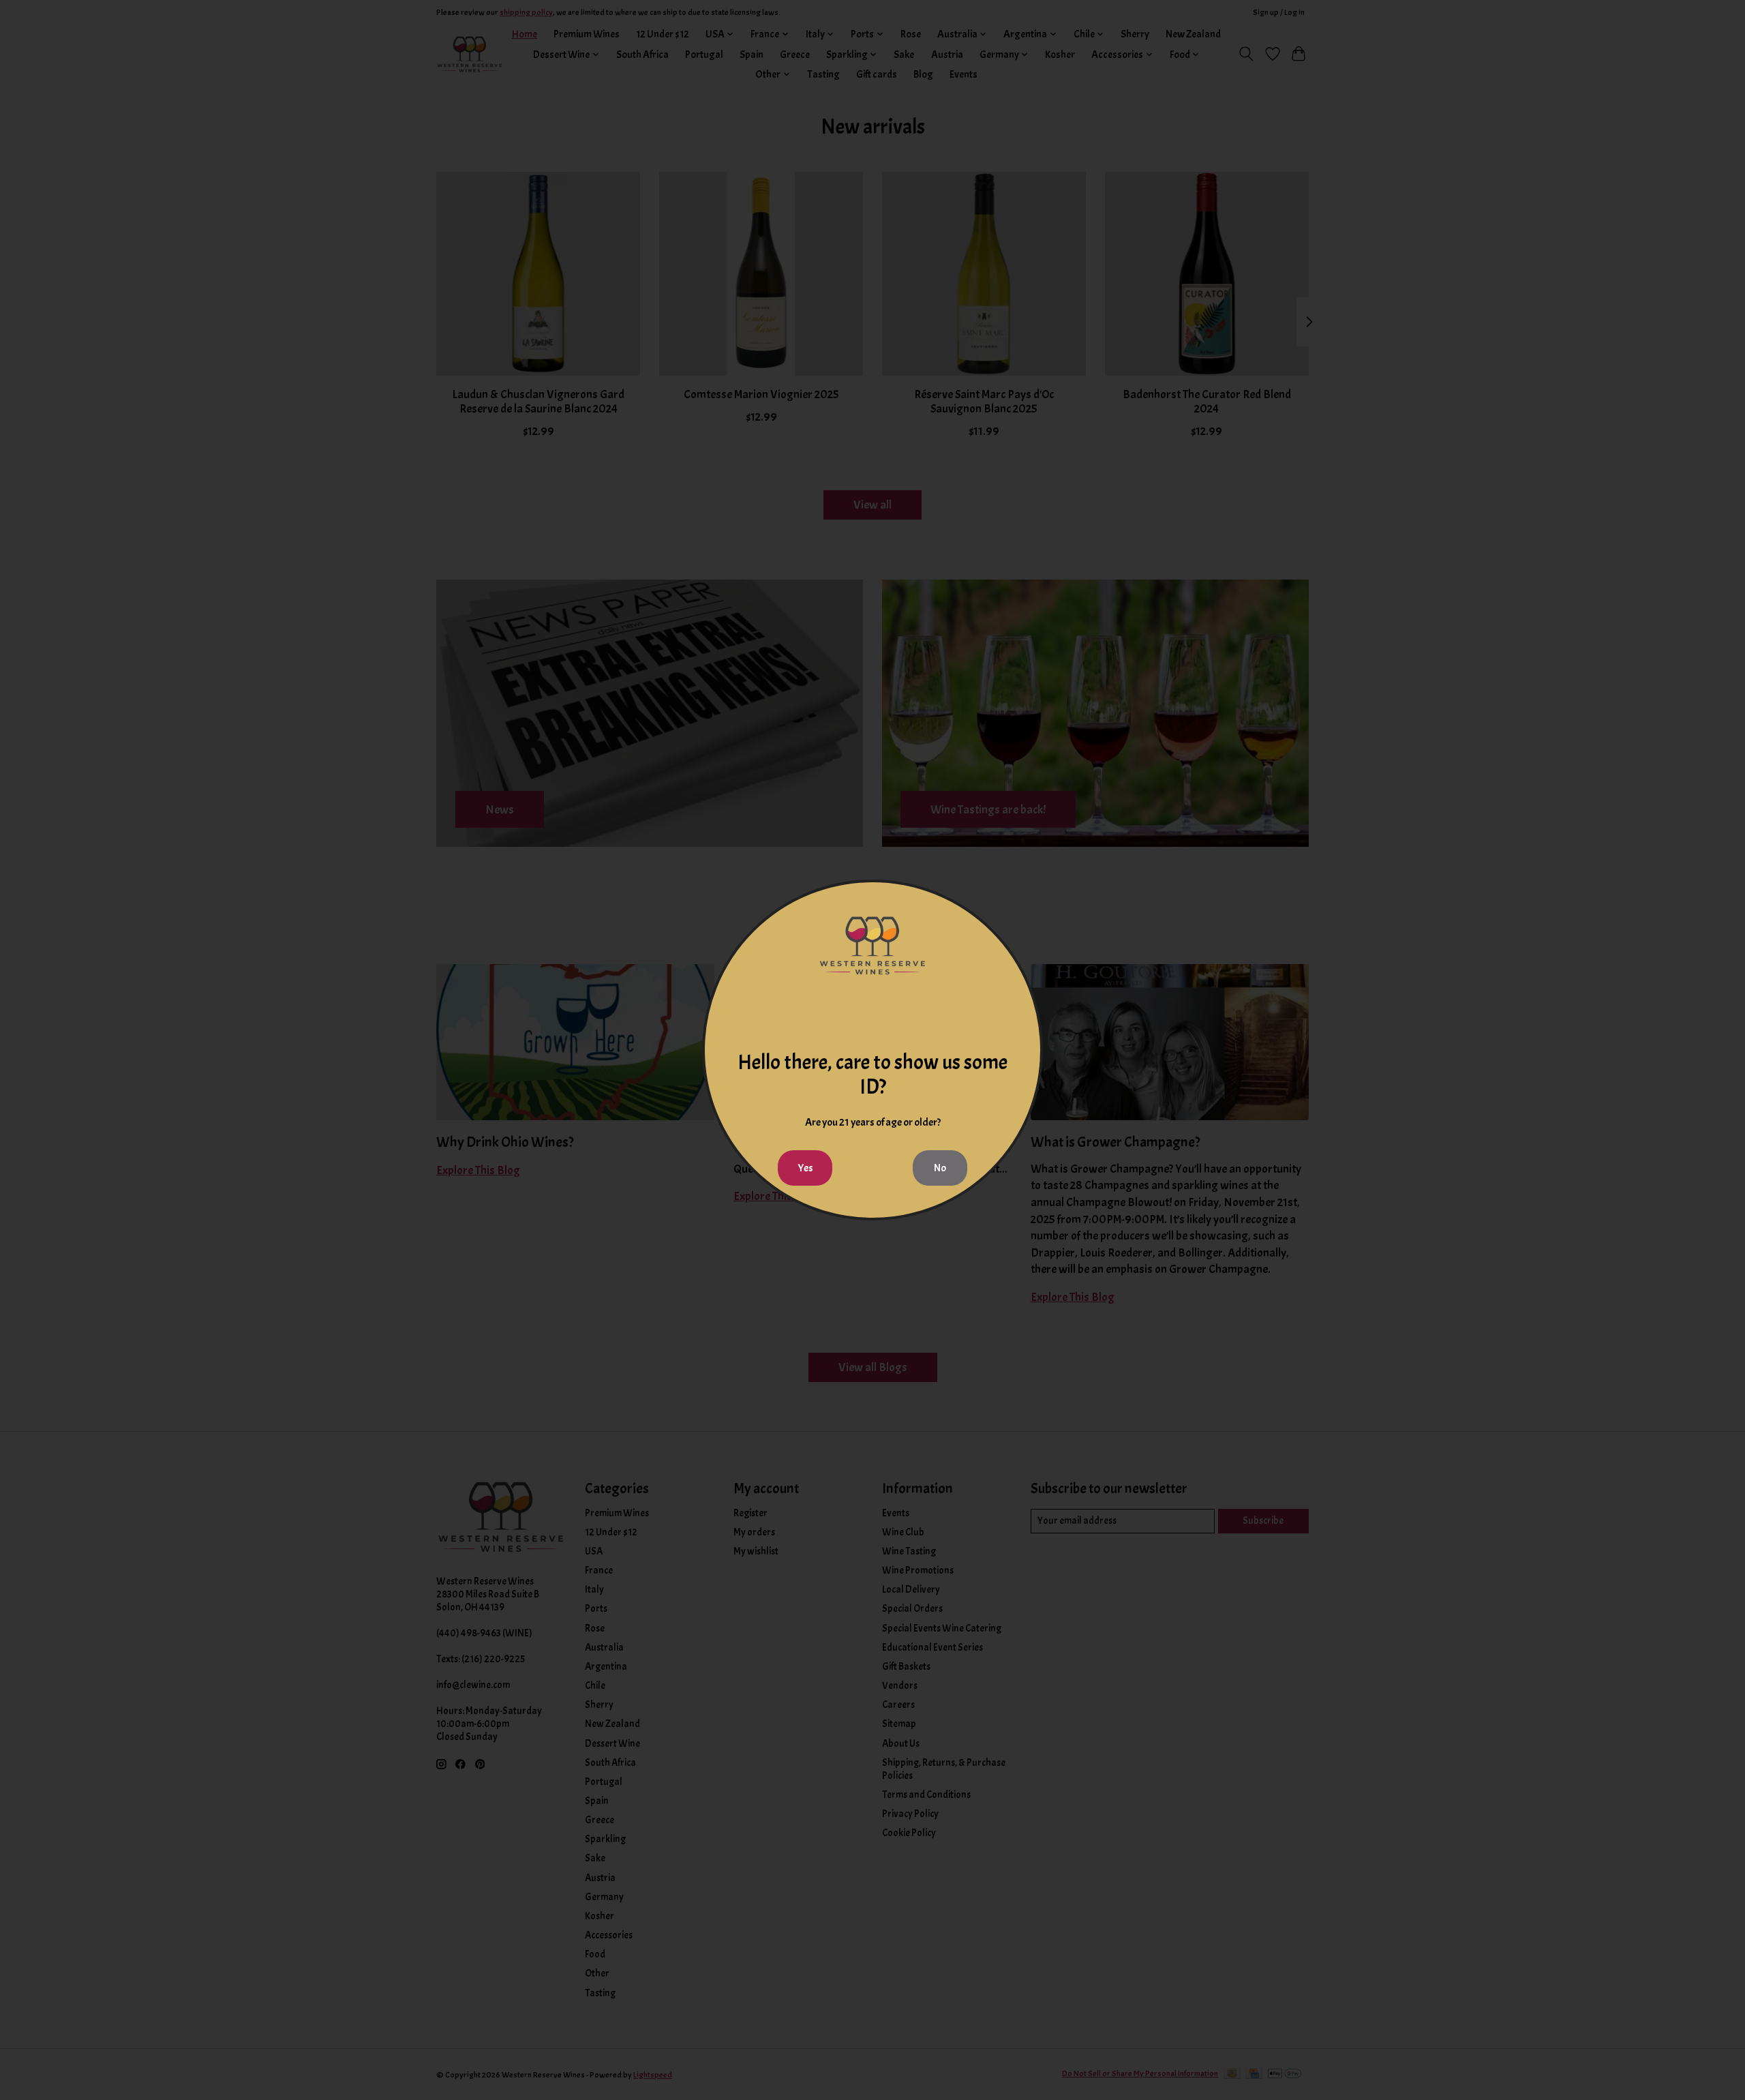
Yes (805, 1168)
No (940, 1168)
